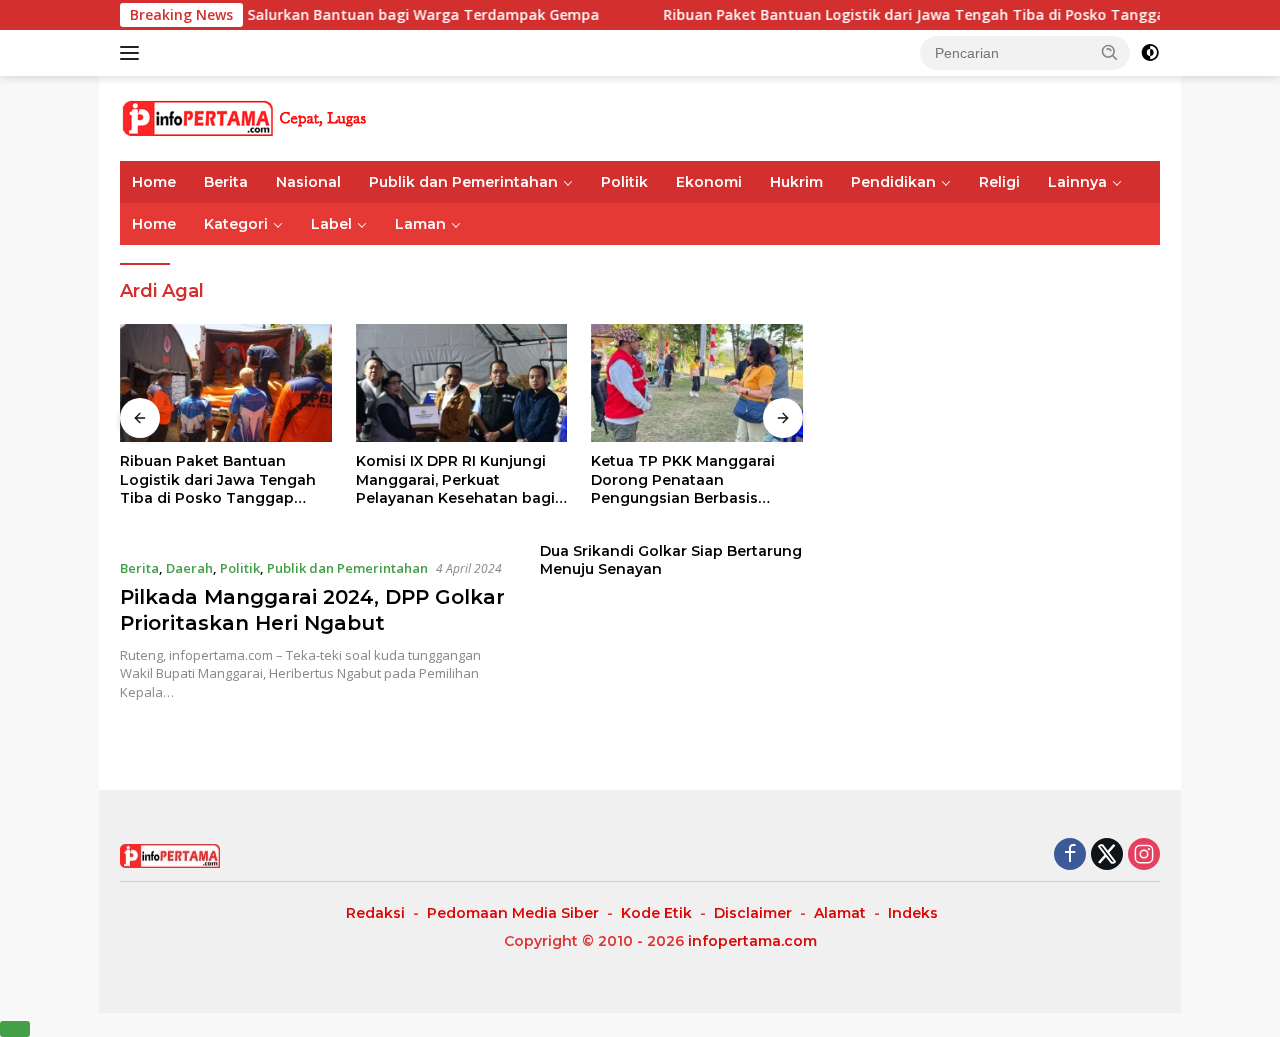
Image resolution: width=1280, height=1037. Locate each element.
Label (331, 224)
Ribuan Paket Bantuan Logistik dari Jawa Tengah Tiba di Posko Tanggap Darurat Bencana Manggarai (224, 479)
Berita (226, 182)
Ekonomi (709, 182)
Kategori (236, 224)
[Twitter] (1107, 855)
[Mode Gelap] (1150, 53)
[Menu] (133, 53)
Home (154, 182)
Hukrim (796, 182)
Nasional (308, 182)
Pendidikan (893, 182)
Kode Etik (656, 913)
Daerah (189, 568)
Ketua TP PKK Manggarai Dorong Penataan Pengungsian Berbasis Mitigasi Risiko (683, 479)
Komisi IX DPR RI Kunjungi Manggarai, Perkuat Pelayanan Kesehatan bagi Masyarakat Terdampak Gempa (455, 479)
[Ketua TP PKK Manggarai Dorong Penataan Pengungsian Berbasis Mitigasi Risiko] (697, 383)
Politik (624, 182)
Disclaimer (753, 913)
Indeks (913, 913)
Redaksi (375, 913)
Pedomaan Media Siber (513, 913)
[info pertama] (295, 116)
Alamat (840, 913)
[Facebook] (1070, 855)
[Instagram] (1144, 855)
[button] (1110, 52)
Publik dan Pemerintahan (463, 182)
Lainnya (1077, 182)
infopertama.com (752, 941)
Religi (999, 182)
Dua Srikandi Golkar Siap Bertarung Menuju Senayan (671, 560)
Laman (420, 224)
